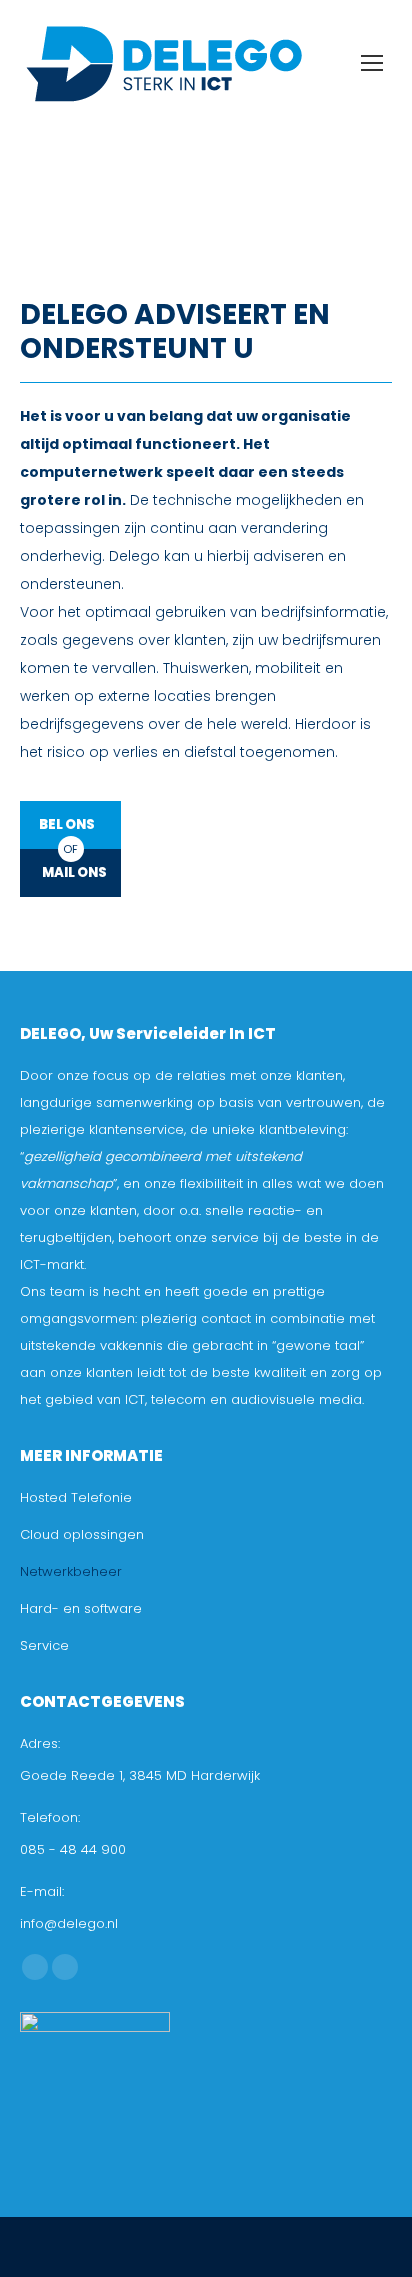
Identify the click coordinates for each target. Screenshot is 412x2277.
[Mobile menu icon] (372, 63)
